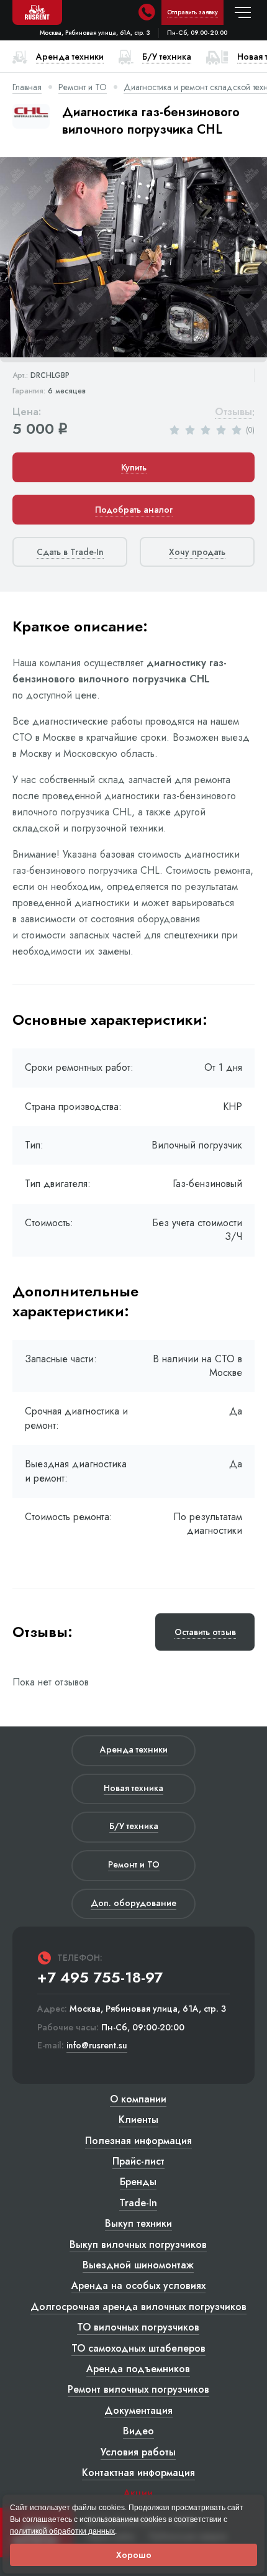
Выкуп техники (138, 2223)
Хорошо (134, 2555)
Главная (27, 87)
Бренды (138, 2182)
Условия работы (138, 2452)
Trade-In (138, 2203)
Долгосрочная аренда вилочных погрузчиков (138, 2307)
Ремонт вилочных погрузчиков (138, 2389)
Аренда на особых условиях (138, 2285)
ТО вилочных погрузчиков (138, 2327)
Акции (138, 2493)
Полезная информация (138, 2141)
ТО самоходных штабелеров (138, 2348)
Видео (138, 2431)
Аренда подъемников (138, 2369)
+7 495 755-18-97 (100, 1978)
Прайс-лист (138, 2161)
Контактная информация (138, 2473)
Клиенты (138, 2120)
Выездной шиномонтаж (138, 2265)
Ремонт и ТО (83, 87)
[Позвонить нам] (147, 12)
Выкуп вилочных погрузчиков (138, 2244)
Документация (138, 2410)
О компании (138, 2099)
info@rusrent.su (97, 2046)
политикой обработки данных (62, 2531)
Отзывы (233, 412)
